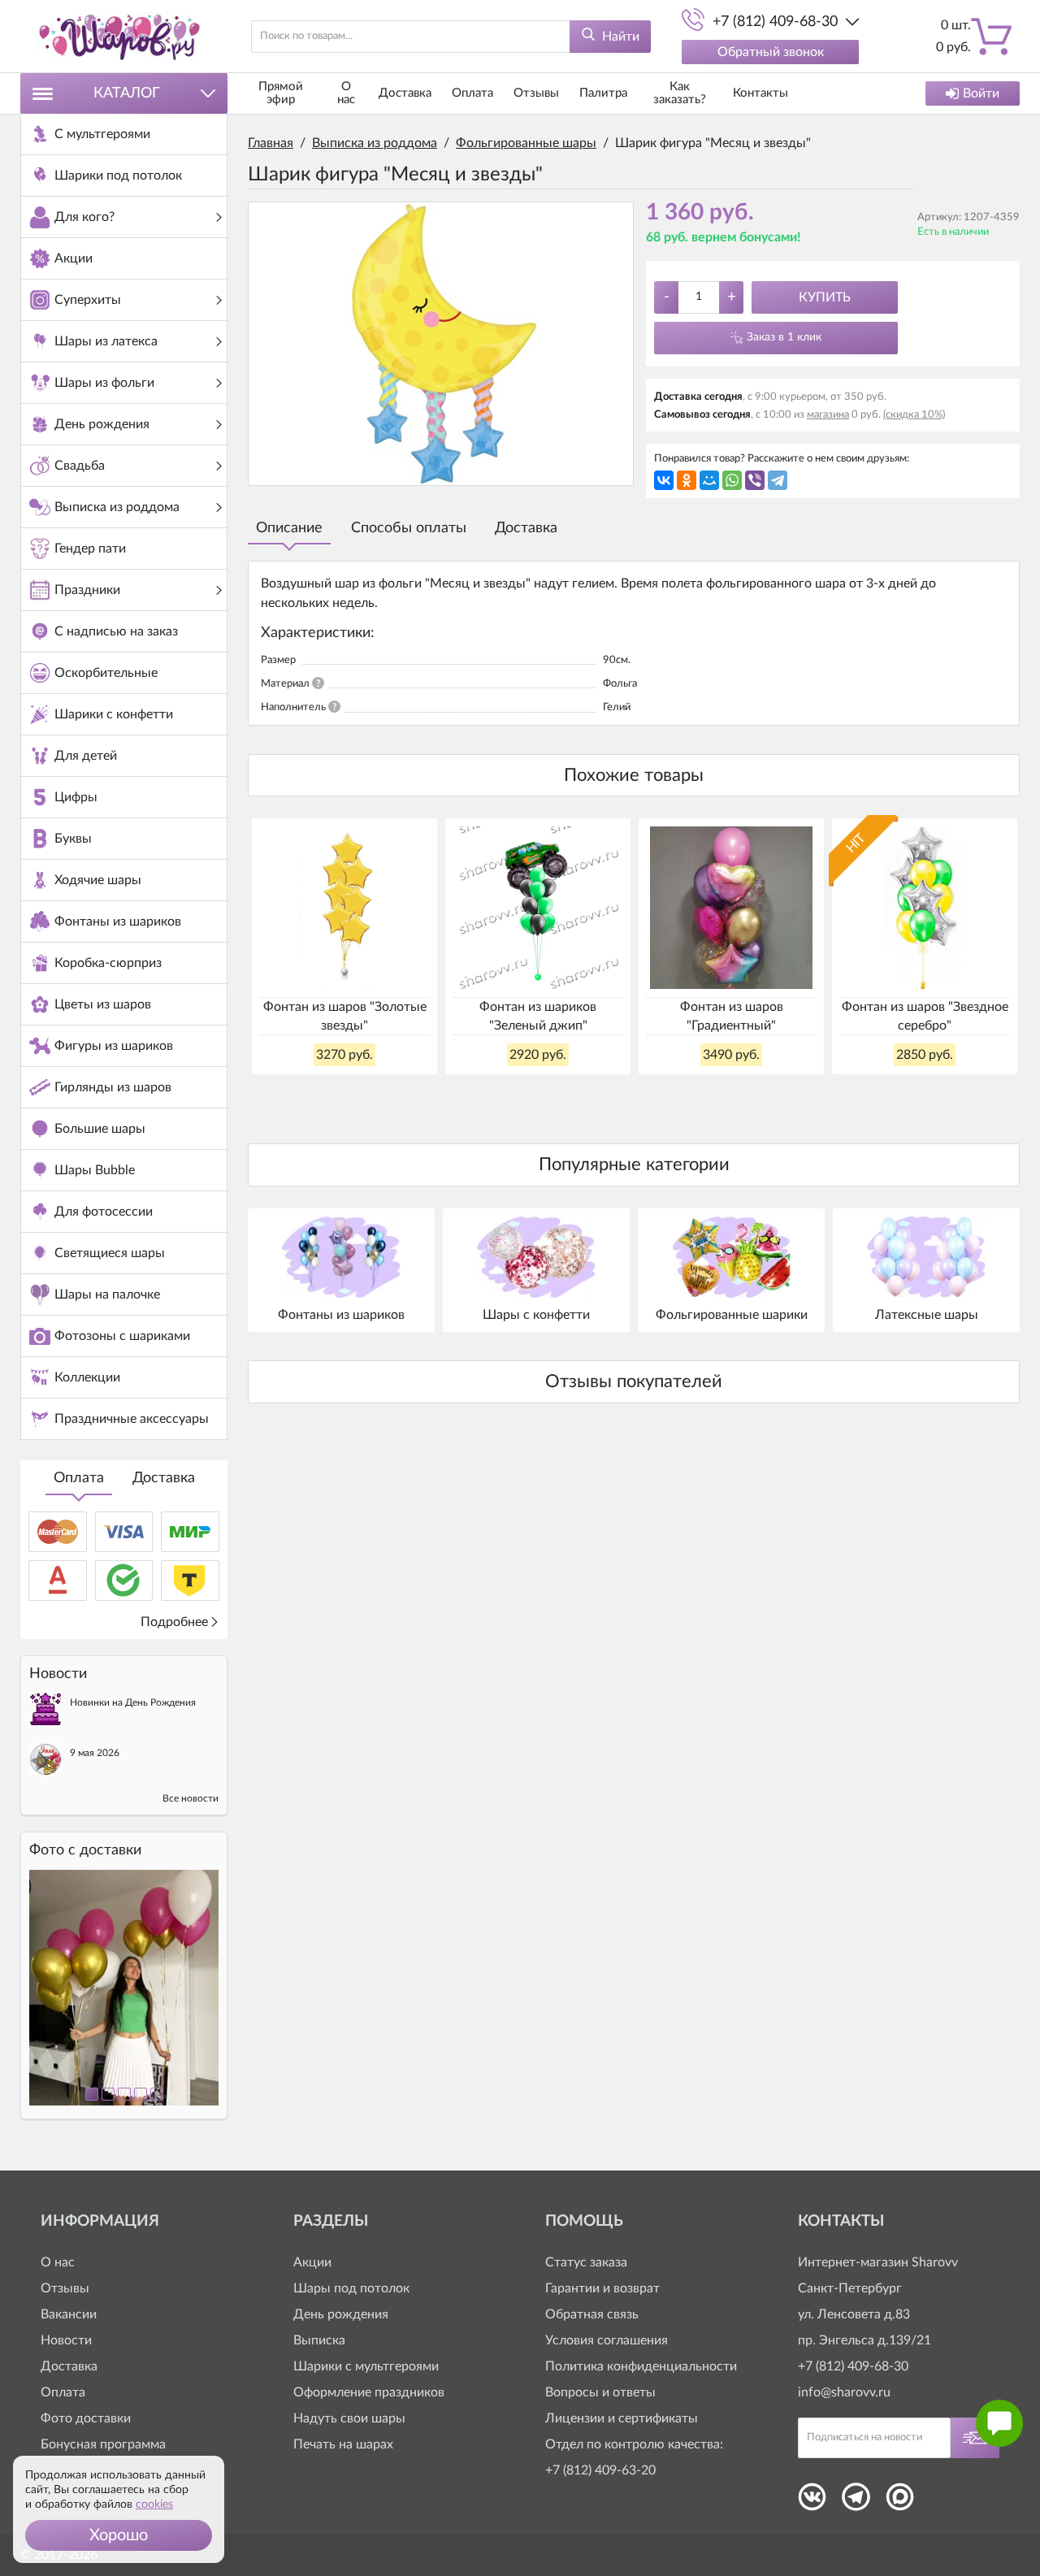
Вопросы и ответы (600, 2392)
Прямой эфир (281, 93)
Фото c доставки (85, 1850)
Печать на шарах (343, 2444)
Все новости (191, 1798)
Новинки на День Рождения (133, 1702)
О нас (346, 93)
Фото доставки (86, 2418)
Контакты (760, 93)
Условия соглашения (607, 2340)
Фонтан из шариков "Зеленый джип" (538, 1016)
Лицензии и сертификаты (622, 2418)
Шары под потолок (351, 2288)
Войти (981, 93)
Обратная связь (592, 2314)
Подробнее (174, 1622)
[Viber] (755, 480)
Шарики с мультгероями (366, 2366)
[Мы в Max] (900, 2502)
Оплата (79, 1478)
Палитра (603, 93)
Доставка (164, 1478)
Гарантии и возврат (602, 2288)
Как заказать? (680, 93)
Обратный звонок (771, 52)
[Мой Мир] (709, 480)
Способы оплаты (409, 528)
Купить (825, 297)
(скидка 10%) (914, 415)
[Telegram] (778, 480)
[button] (119, 2535)
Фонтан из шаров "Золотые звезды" (345, 1016)
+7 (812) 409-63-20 (600, 2470)
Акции (312, 2262)
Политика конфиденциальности (641, 2366)
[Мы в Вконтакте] (812, 2502)
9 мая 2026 (95, 1753)
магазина (828, 415)
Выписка (319, 2340)
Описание (289, 528)
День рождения (341, 2314)
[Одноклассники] (687, 480)
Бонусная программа (103, 2444)
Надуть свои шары (349, 2418)
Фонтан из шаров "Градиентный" (732, 1016)
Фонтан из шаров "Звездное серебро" (925, 1016)
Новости (66, 2340)
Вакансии (69, 2314)
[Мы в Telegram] (856, 2502)
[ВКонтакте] (664, 480)
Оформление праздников (369, 2392)
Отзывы (536, 93)
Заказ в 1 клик (784, 337)
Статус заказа (586, 2262)
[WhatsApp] (732, 480)
